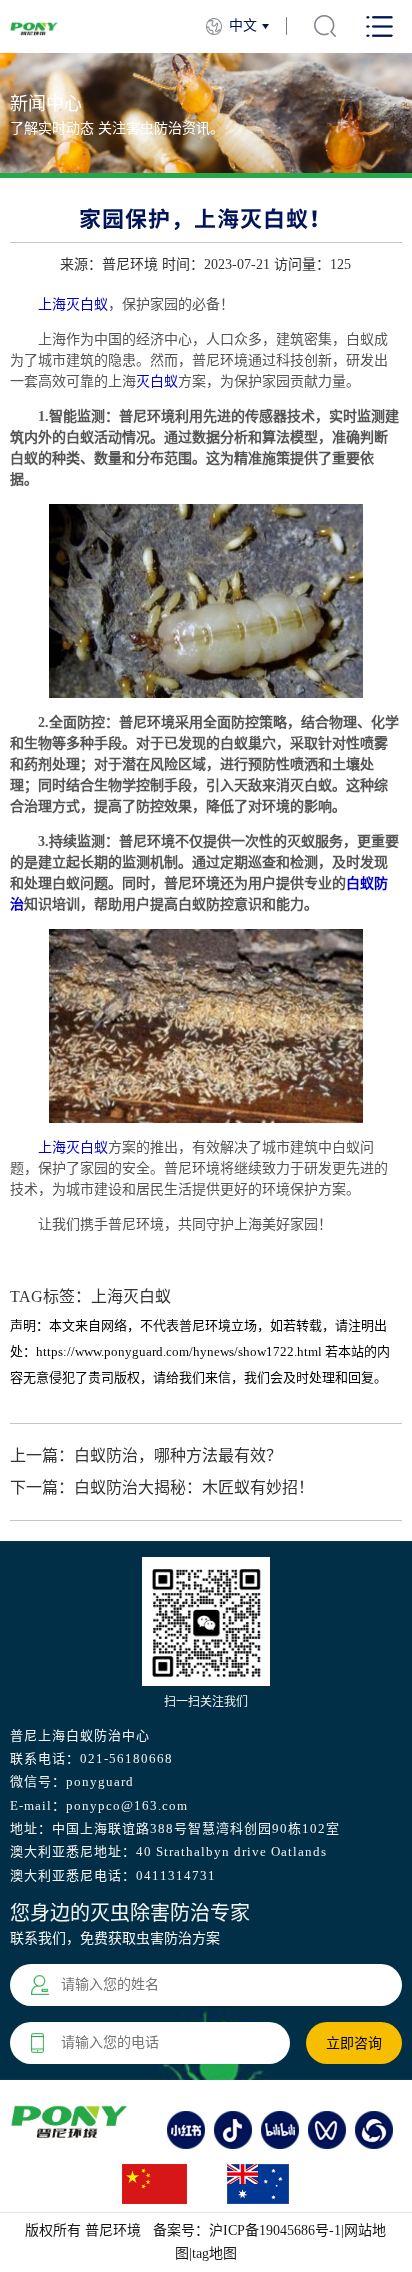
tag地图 (214, 2253)
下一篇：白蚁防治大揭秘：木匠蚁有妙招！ (162, 1487)
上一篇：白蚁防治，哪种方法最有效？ (146, 1455)
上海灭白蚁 (73, 304)
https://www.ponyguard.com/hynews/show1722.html (179, 1351)
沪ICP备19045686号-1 (275, 2230)
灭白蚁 (157, 381)
